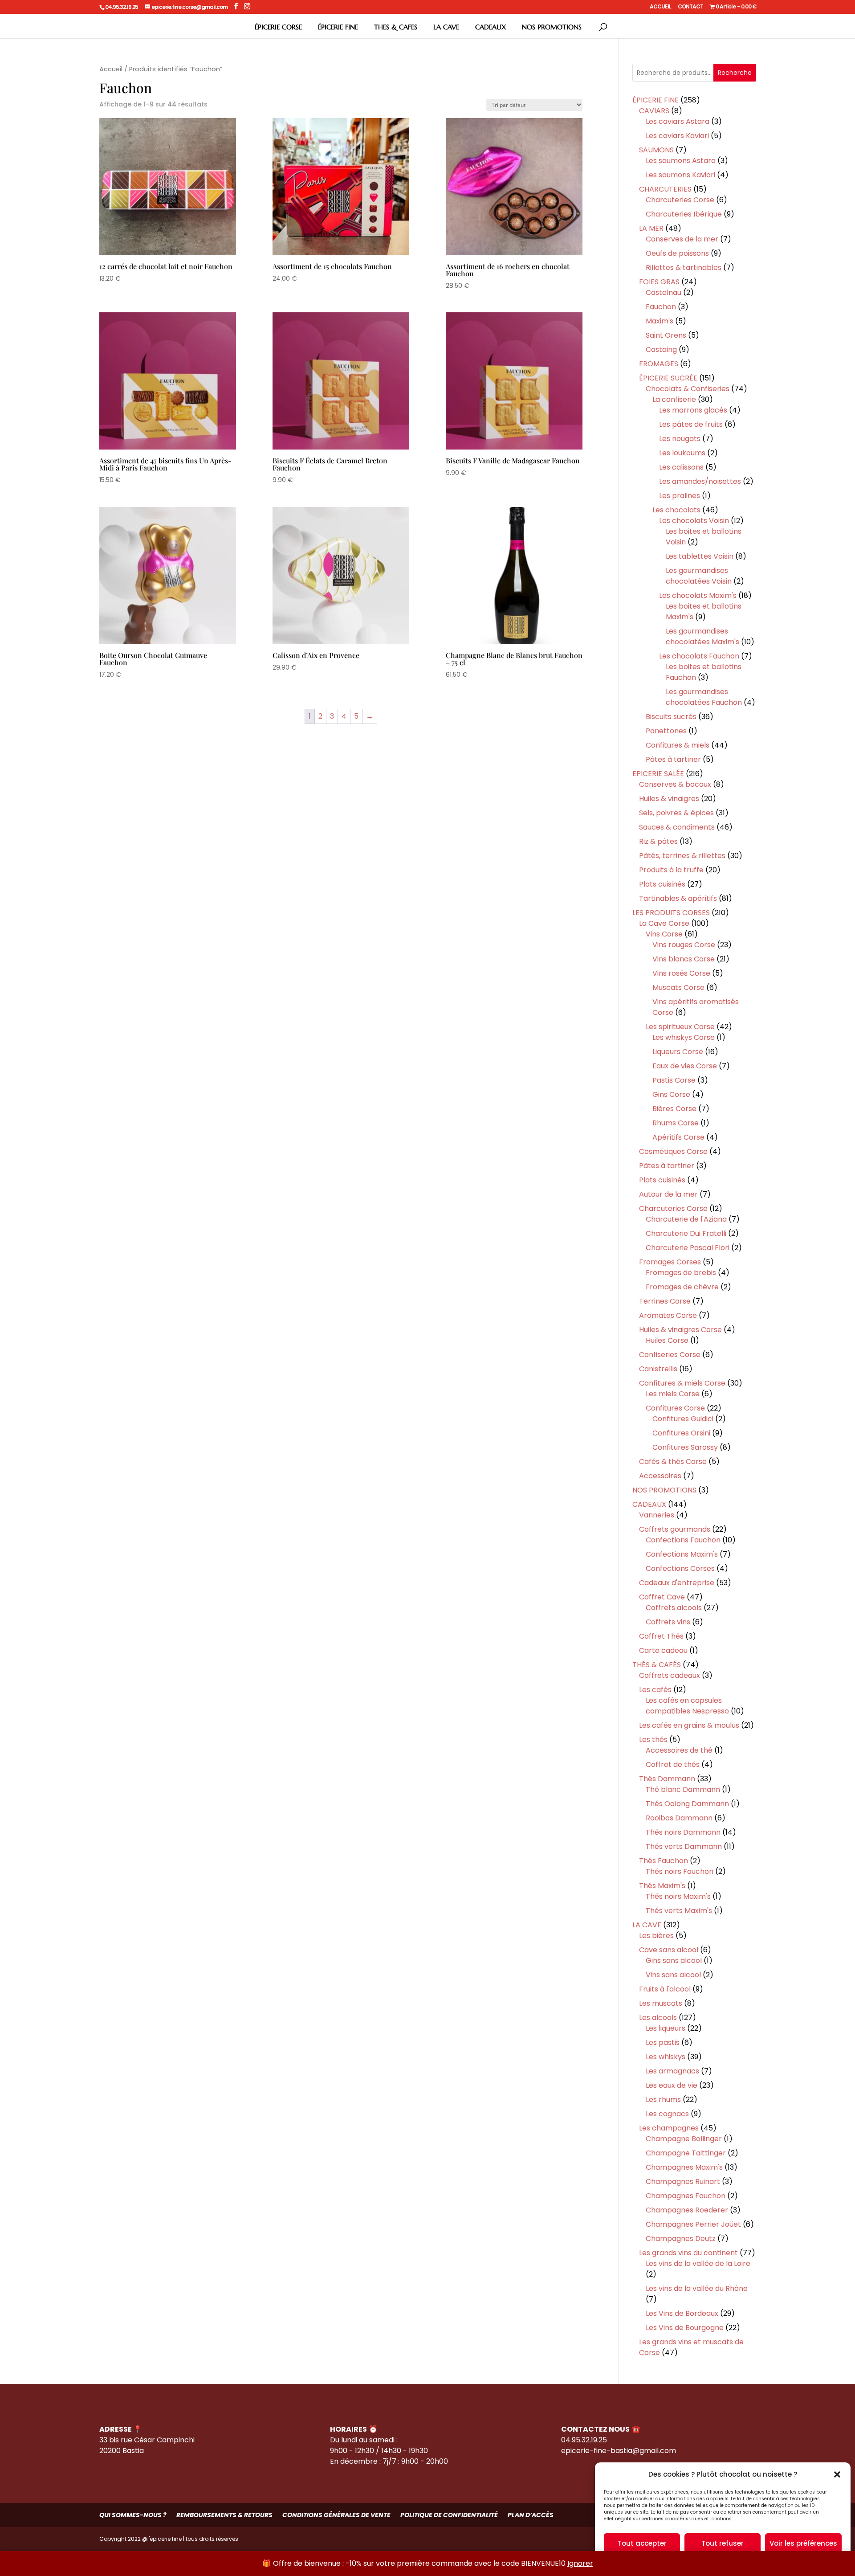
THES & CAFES (396, 27)
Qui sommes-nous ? (133, 2515)
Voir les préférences (803, 2543)
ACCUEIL (660, 7)
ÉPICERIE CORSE (278, 27)
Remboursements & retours (224, 2515)
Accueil (111, 69)
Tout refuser (723, 2543)
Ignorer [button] (580, 2563)
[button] (837, 2474)
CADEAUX (491, 27)
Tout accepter (642, 2543)
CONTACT (690, 7)
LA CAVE (446, 27)
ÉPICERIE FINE (338, 27)
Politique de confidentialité (449, 2515)
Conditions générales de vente (336, 2515)
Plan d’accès (531, 2515)
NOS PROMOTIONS (552, 27)
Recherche (735, 73)
